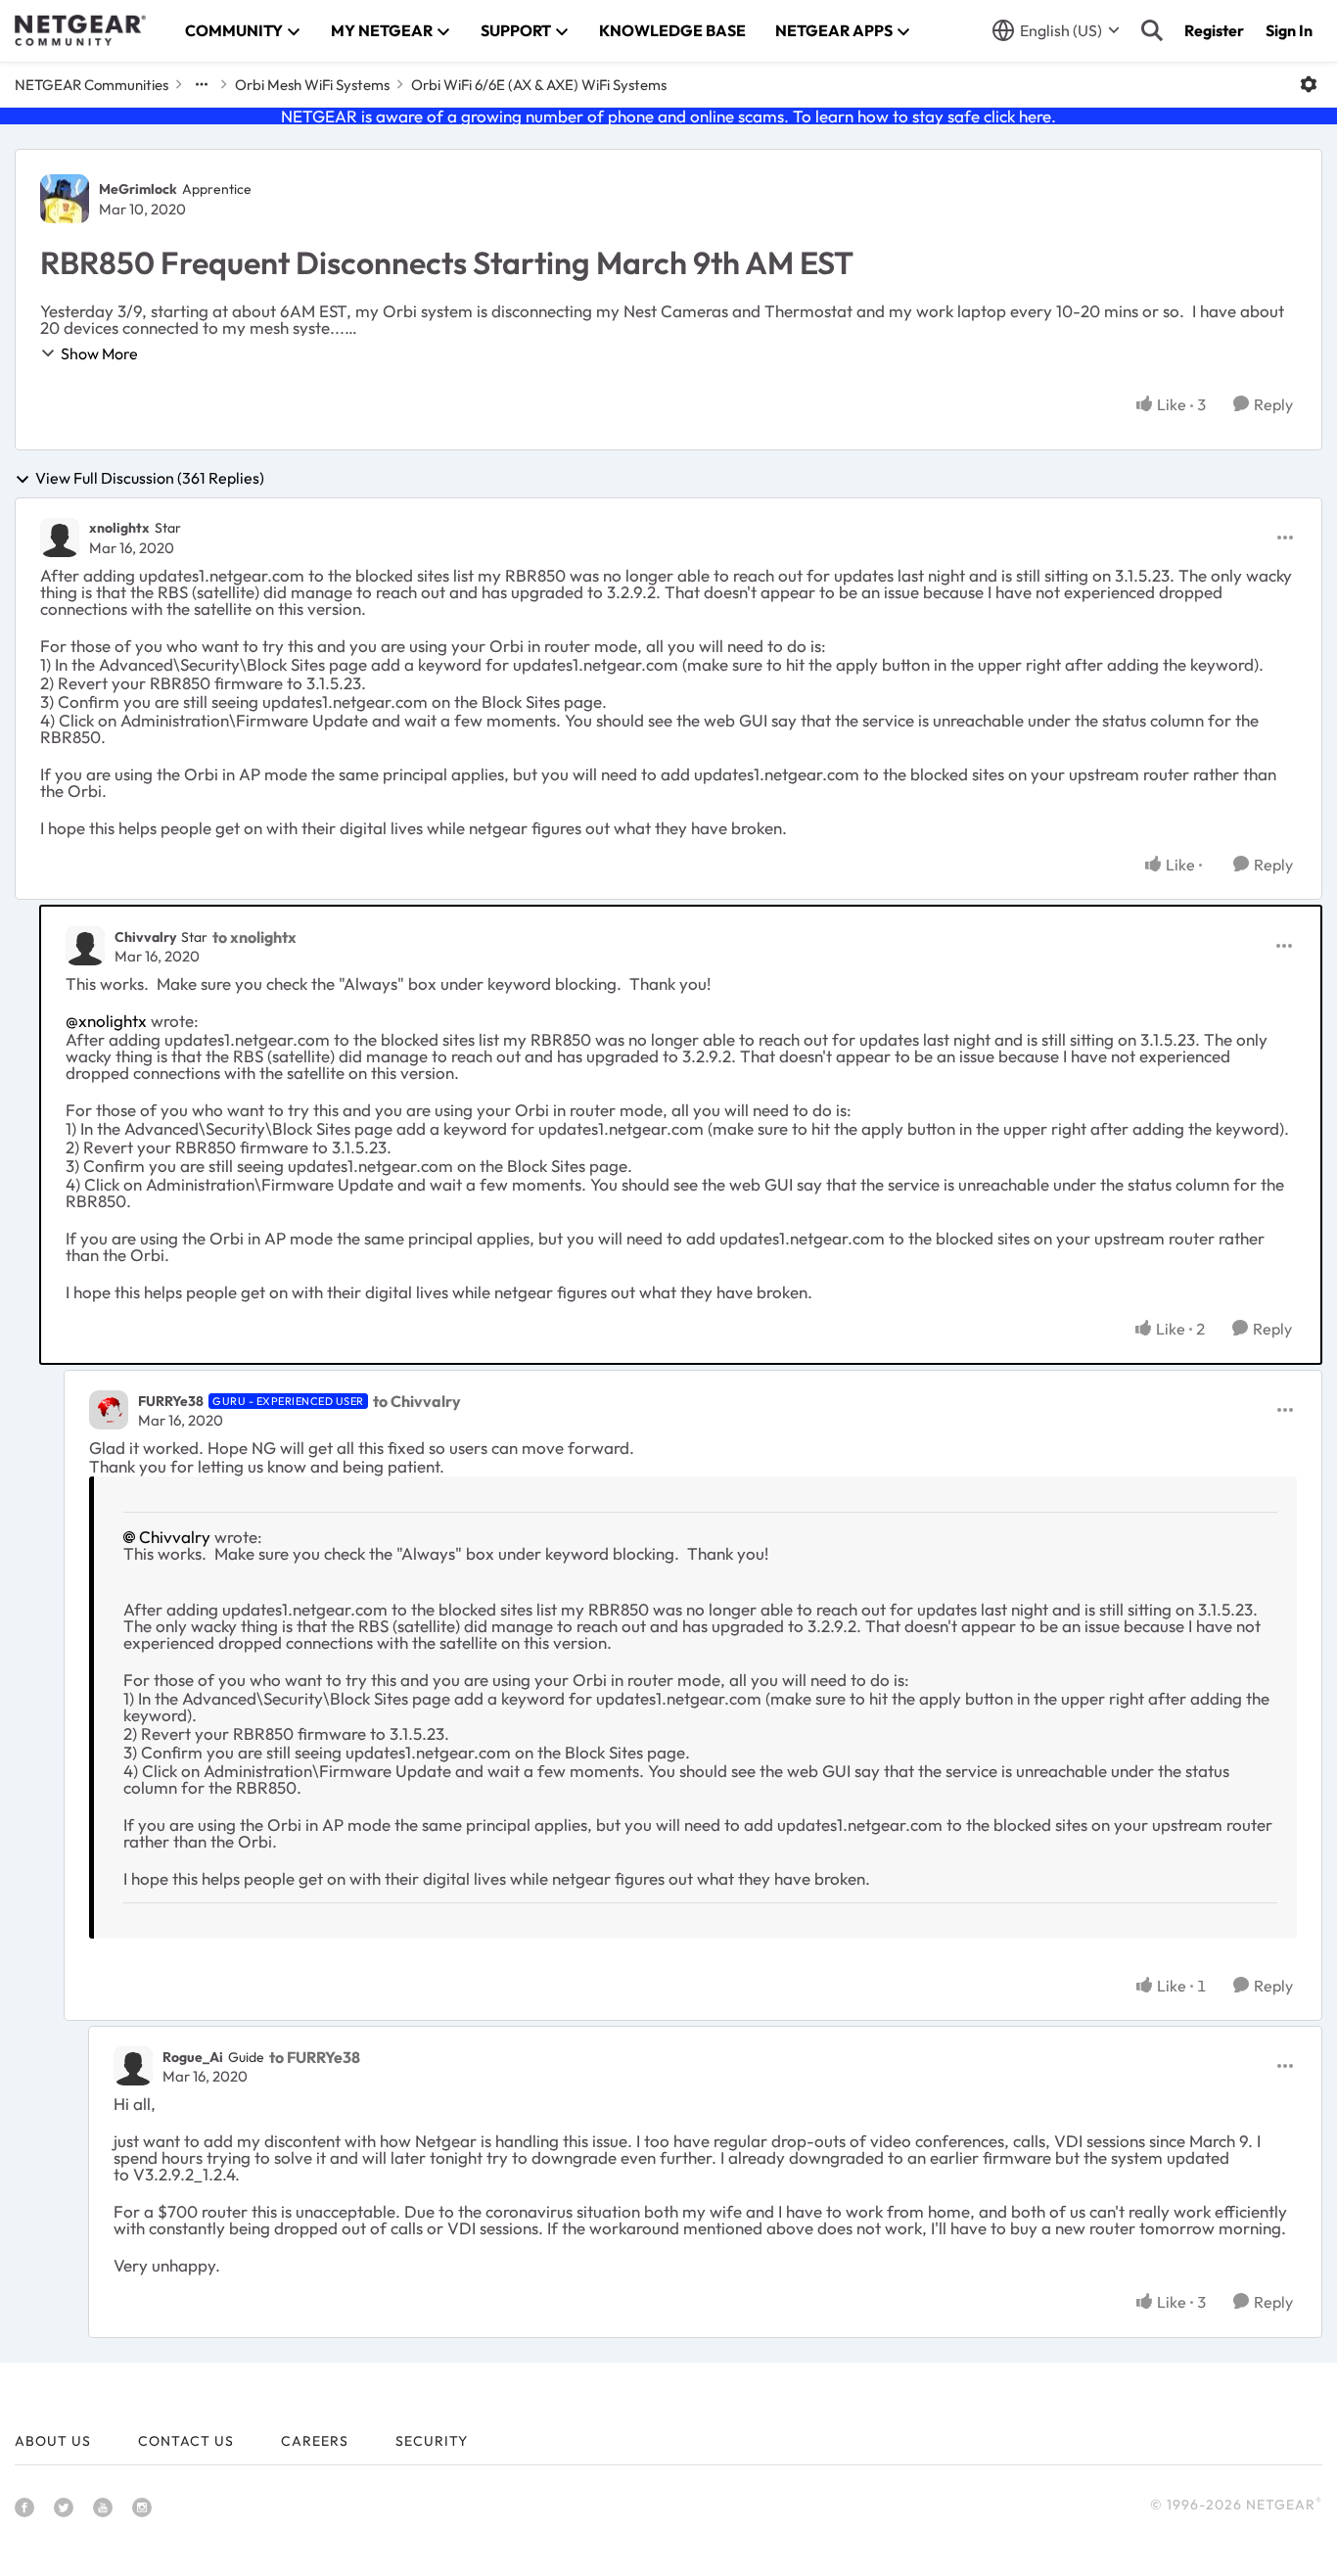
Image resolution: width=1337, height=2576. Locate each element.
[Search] (1152, 30)
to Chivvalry (417, 1401)
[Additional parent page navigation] (202, 84)
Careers (315, 2441)
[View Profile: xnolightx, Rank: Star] (60, 538)
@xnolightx (106, 1021)
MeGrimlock (138, 189)
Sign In (1289, 30)
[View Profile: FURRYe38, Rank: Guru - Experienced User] (109, 1410)
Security (432, 2441)
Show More (99, 353)
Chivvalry (145, 937)
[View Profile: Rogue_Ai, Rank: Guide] (133, 2066)
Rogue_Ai (193, 2057)
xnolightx (119, 528)
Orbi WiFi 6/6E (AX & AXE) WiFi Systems (539, 85)
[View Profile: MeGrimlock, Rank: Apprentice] (65, 199)
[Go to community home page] (80, 30)
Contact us (186, 2441)
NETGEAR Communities (92, 85)
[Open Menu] (1309, 84)
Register (1214, 30)
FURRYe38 (171, 1401)
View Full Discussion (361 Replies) (150, 479)
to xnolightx (254, 937)
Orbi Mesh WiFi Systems (312, 85)
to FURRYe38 (315, 2057)
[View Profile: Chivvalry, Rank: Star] (85, 946)
